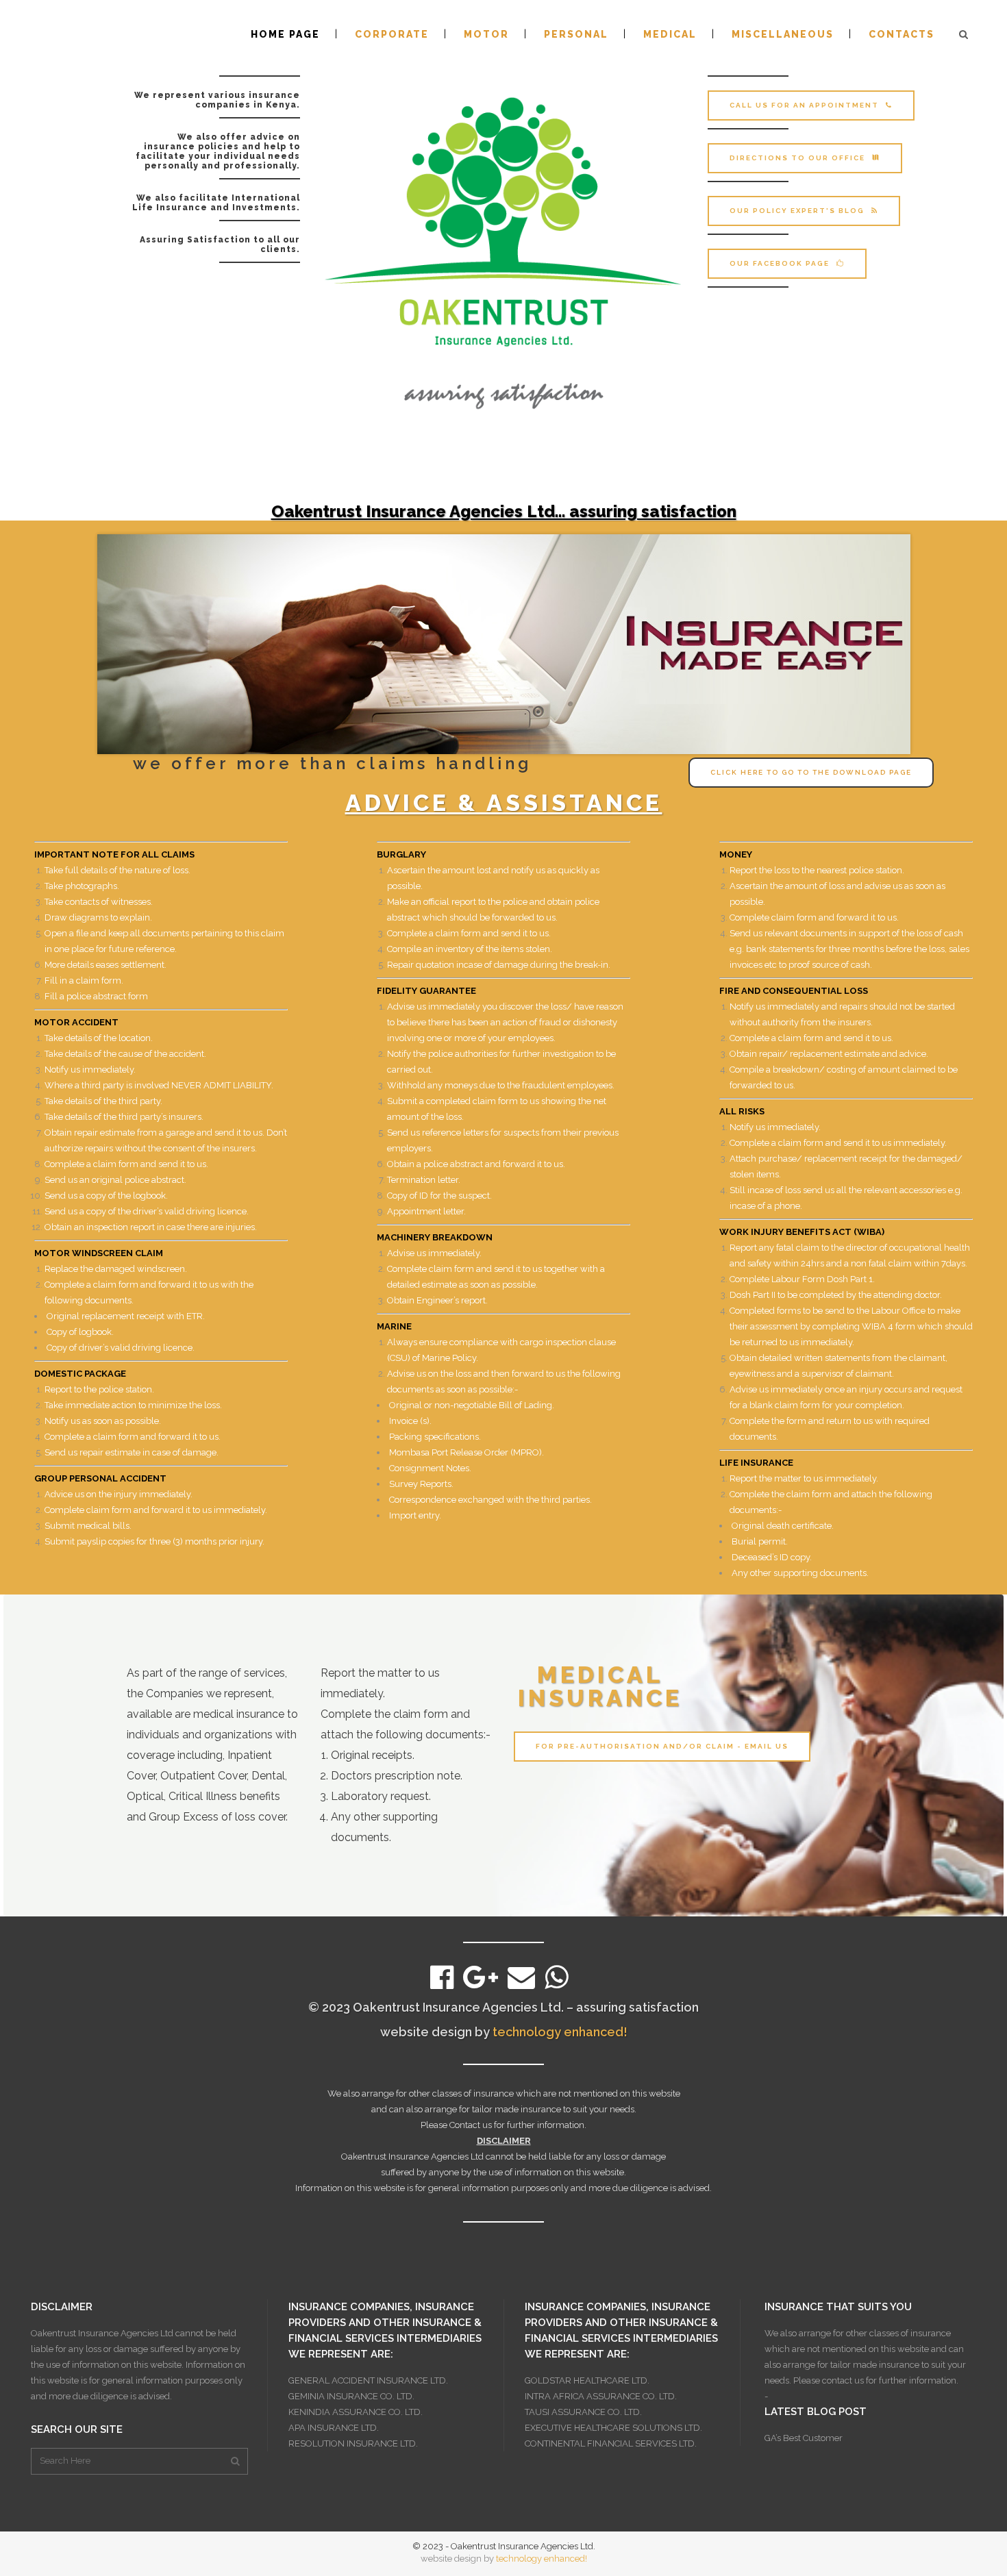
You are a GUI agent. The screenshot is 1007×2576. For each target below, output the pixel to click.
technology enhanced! (560, 2032)
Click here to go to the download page (811, 772)
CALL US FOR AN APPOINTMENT (804, 105)
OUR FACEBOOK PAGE (780, 263)
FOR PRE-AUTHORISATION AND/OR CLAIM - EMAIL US (662, 1746)
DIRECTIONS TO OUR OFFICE (797, 158)
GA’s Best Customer (804, 2438)
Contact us (471, 2125)
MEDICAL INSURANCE (600, 1686)
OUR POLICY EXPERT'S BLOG (797, 211)
